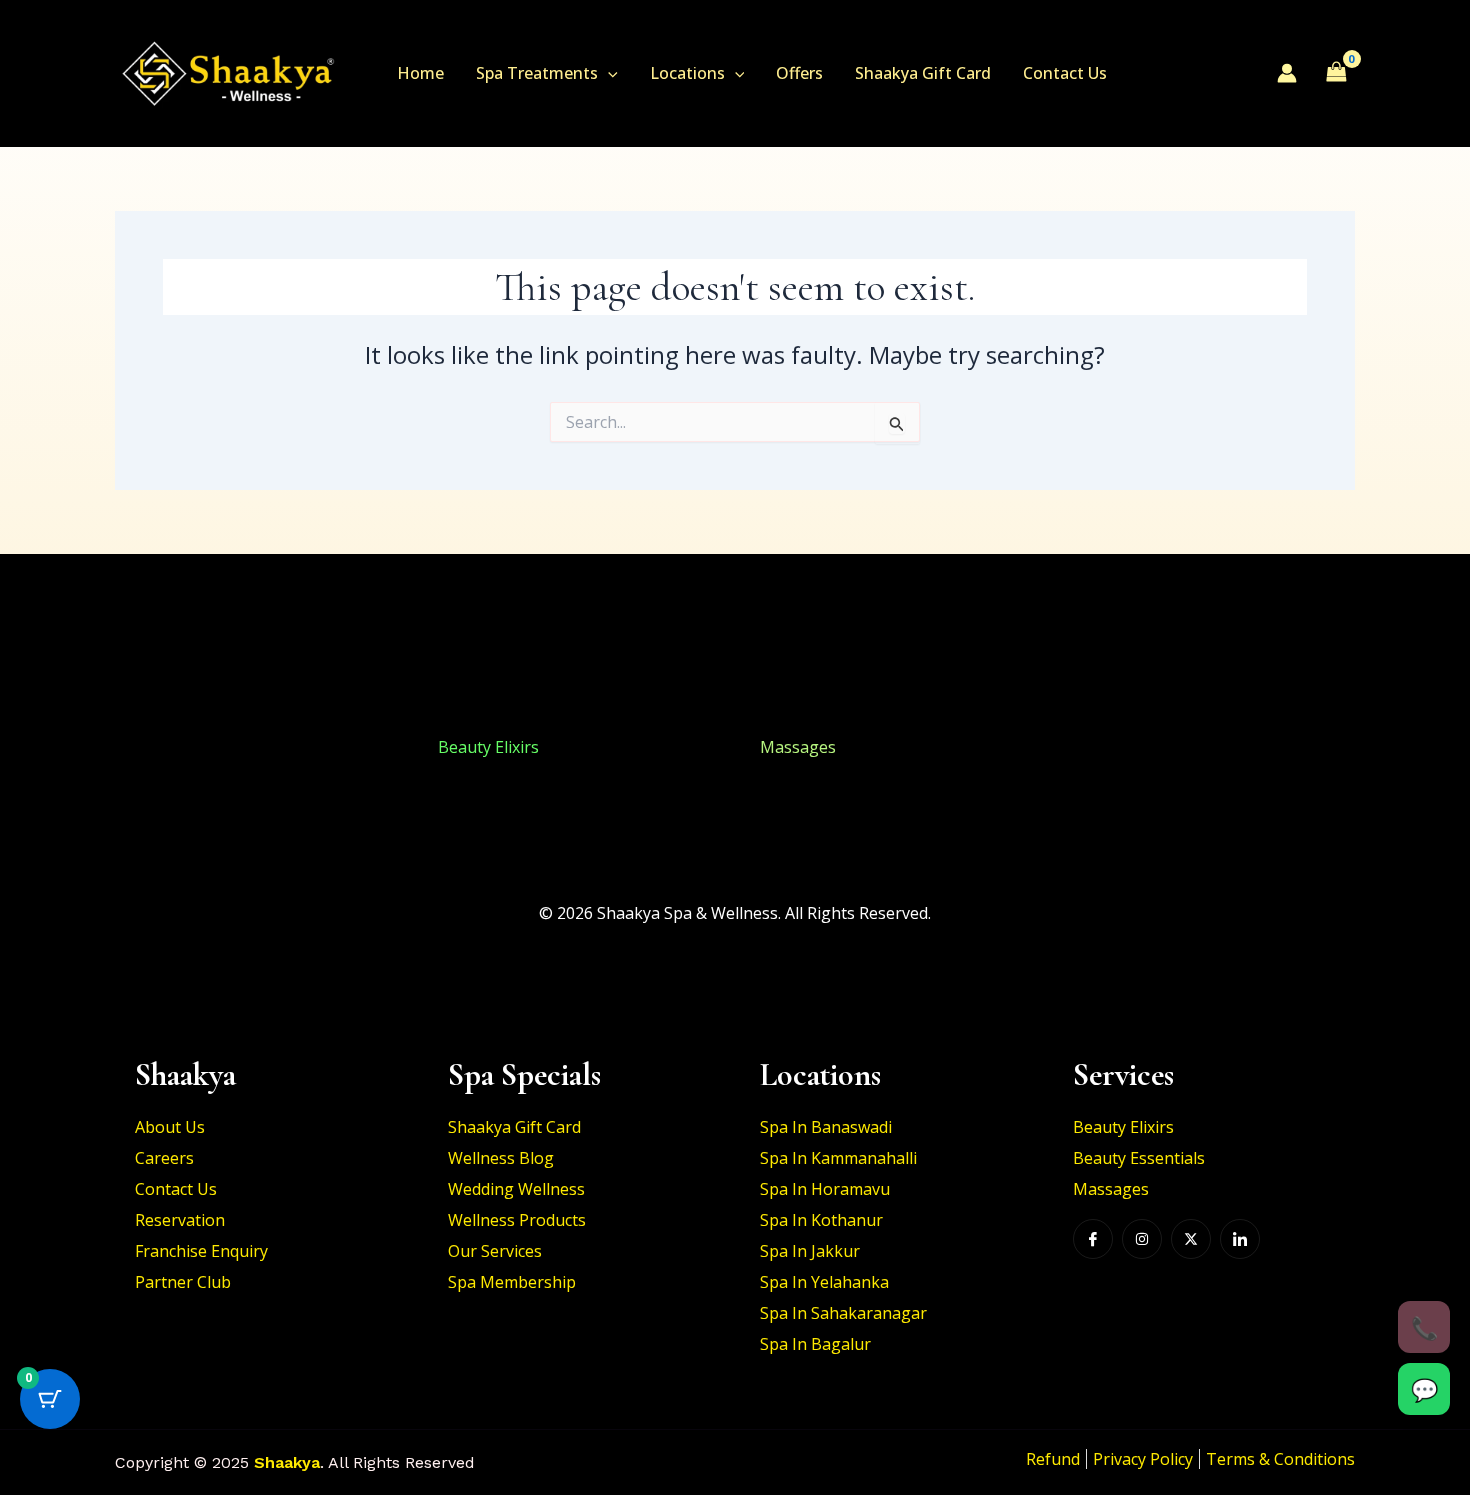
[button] (608, 73)
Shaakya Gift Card (923, 73)
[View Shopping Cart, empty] (1336, 73)
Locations (687, 73)
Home (420, 73)
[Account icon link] (1287, 73)
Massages (798, 747)
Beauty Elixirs (165, 747)
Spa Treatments (537, 73)
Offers (799, 73)
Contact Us (1065, 73)
